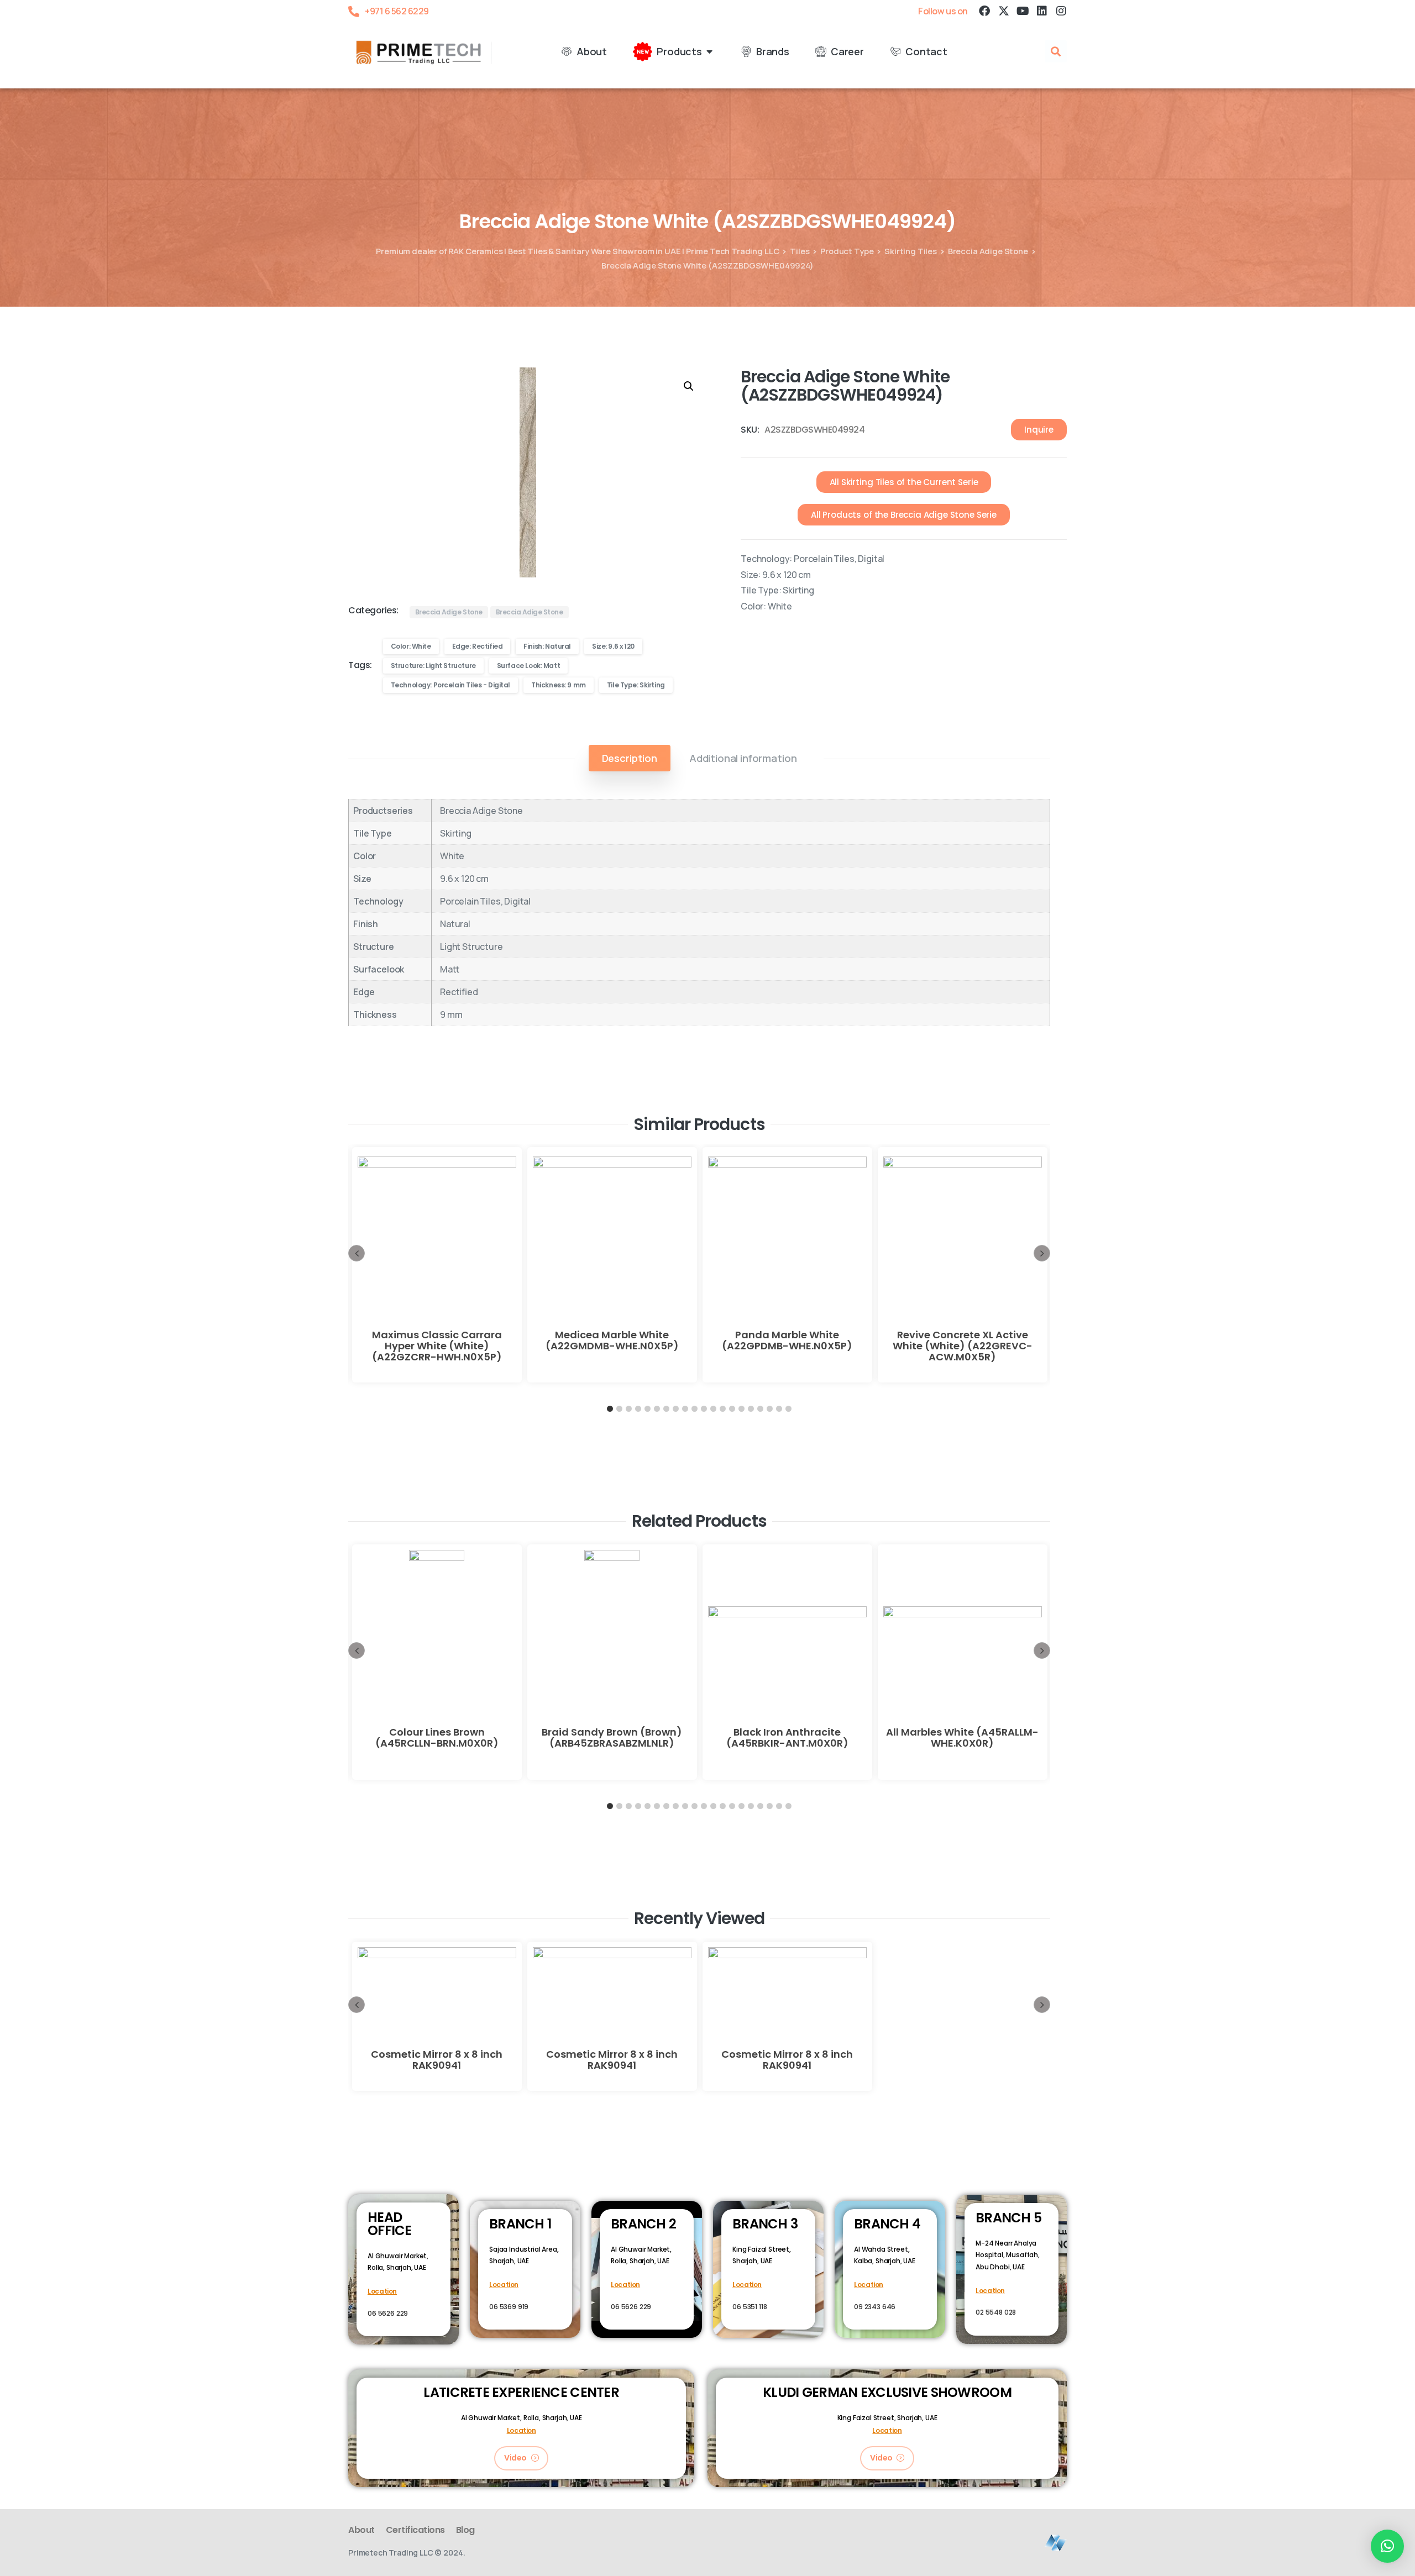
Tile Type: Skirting (636, 685)
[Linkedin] (1042, 11)
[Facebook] (984, 11)
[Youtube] (1023, 11)
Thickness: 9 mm (559, 685)
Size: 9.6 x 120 (613, 646)
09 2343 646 (875, 2307)
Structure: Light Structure (433, 666)
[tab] (630, 758)
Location (382, 2291)
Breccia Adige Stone (988, 251)
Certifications (415, 2530)
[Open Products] (710, 52)
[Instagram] (1061, 11)
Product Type (847, 251)
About (361, 2530)
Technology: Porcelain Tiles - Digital (450, 685)
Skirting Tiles (911, 251)
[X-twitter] (1003, 11)
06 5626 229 (388, 2313)
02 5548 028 (996, 2312)
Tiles (800, 251)
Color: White (411, 646)
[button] (1056, 51)
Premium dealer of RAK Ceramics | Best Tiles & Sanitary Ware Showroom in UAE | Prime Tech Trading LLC (577, 251)
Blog (465, 2530)
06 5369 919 (509, 2307)
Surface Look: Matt (528, 666)
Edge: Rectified (478, 646)
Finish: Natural (547, 646)
